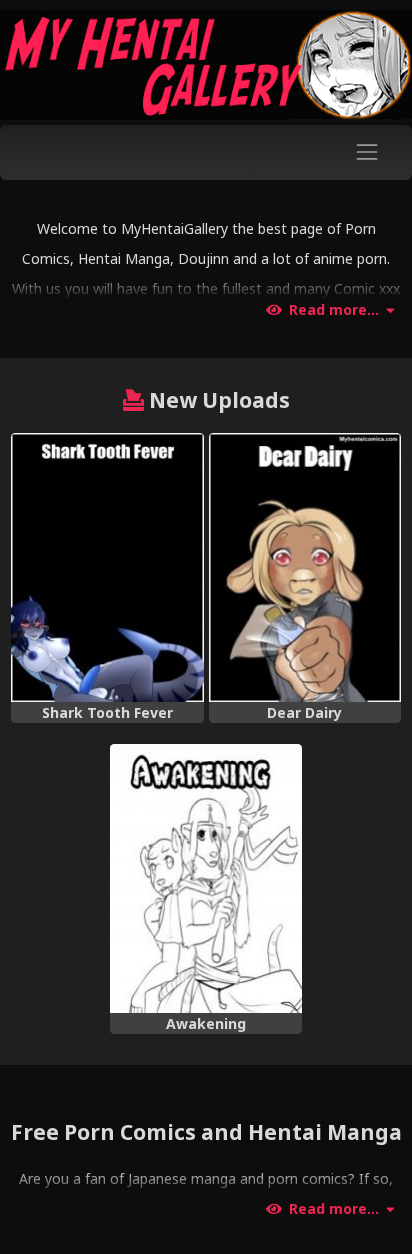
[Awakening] (206, 878)
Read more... (334, 310)
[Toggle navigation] (367, 152)
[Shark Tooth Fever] (107, 567)
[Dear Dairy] (305, 567)
